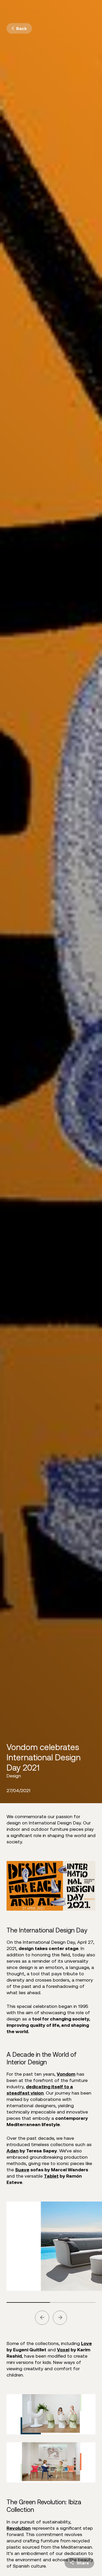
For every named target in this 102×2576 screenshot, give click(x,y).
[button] (42, 2318)
